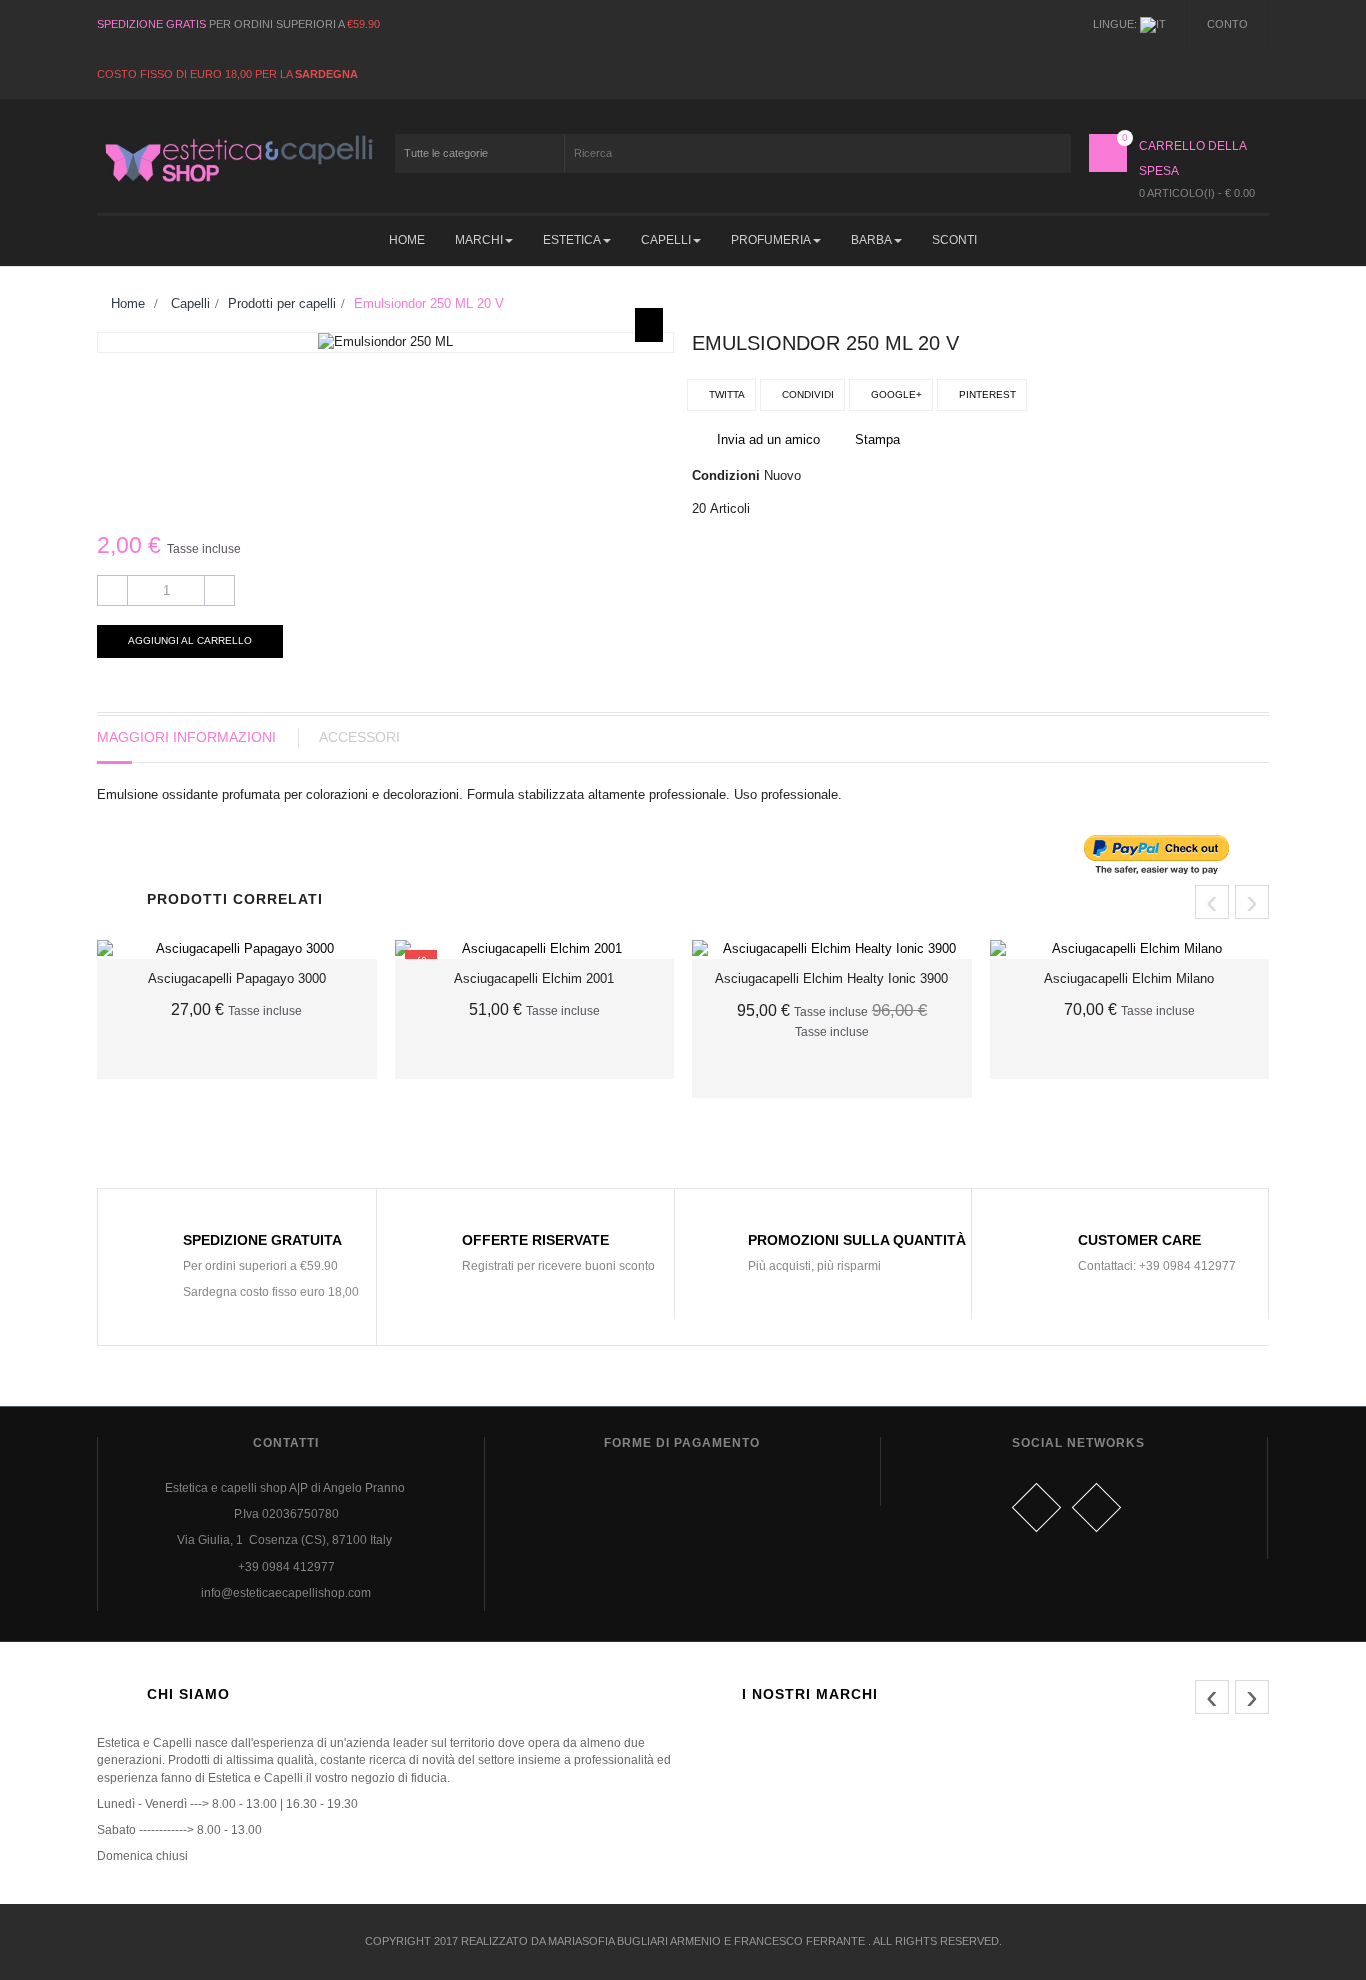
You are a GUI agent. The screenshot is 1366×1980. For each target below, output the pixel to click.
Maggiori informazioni (186, 737)
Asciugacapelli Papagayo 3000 (237, 978)
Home (126, 303)
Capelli (190, 303)
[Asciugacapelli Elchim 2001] (535, 949)
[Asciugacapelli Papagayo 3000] (237, 949)
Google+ (895, 394)
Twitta (725, 394)
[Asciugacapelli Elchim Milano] (1130, 949)
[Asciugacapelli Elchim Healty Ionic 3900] (832, 949)
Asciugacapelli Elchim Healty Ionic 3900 (831, 978)
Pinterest (986, 394)
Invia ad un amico (768, 439)
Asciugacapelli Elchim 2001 (534, 978)
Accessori (359, 737)
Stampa (877, 439)
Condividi (806, 394)
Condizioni (726, 475)
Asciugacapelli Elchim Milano (1129, 978)
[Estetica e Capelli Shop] (237, 158)
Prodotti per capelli (282, 303)
